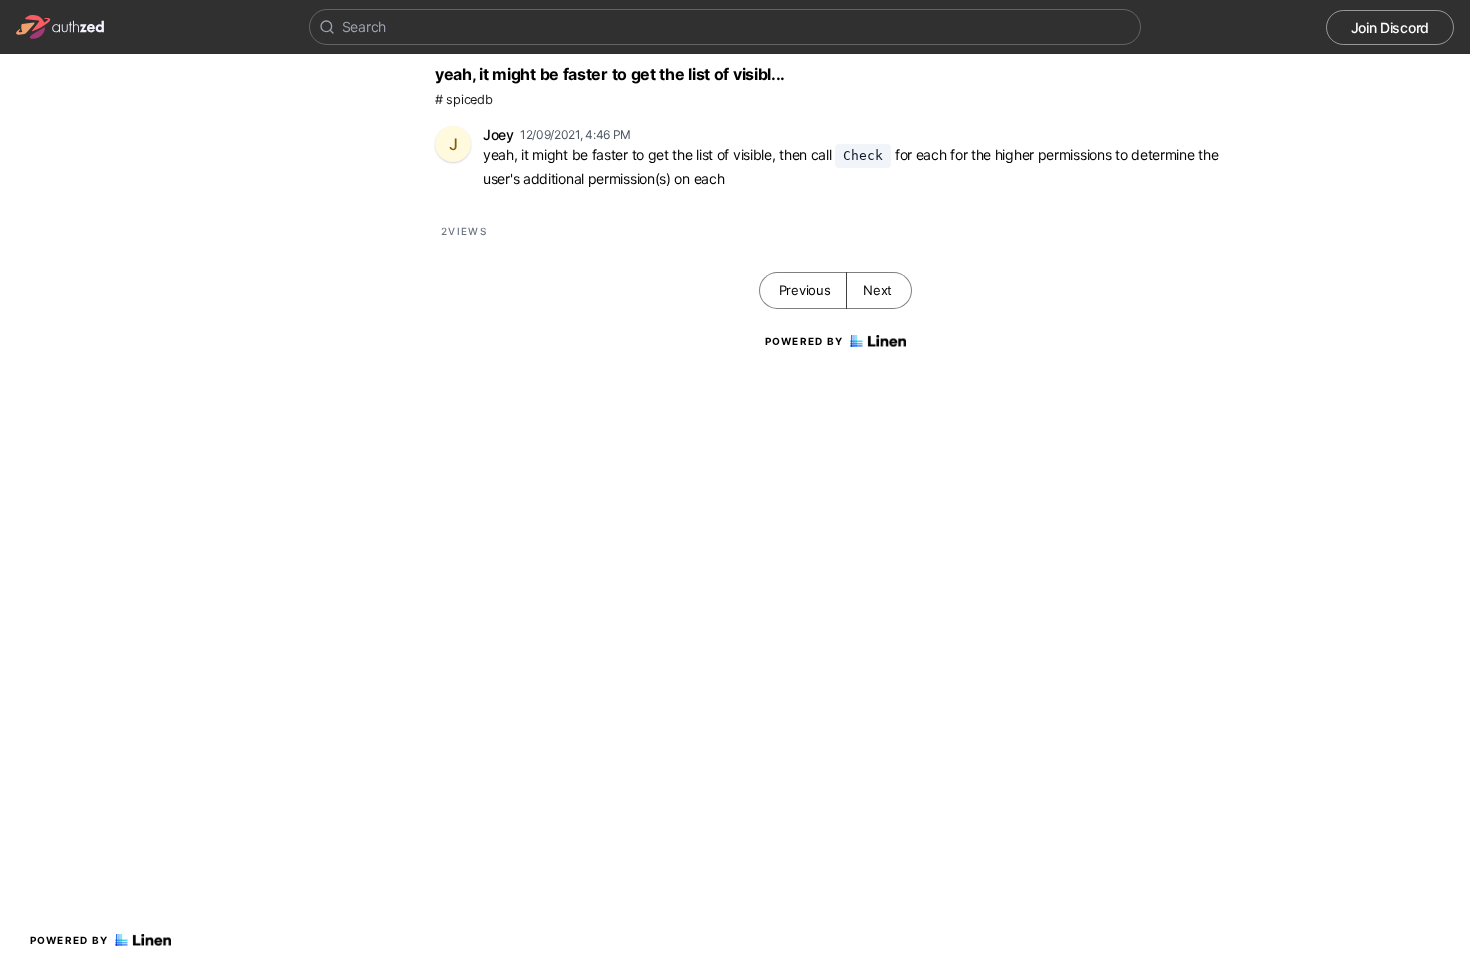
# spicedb (463, 99)
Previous (805, 290)
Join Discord (1390, 27)
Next (877, 290)
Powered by (69, 940)
